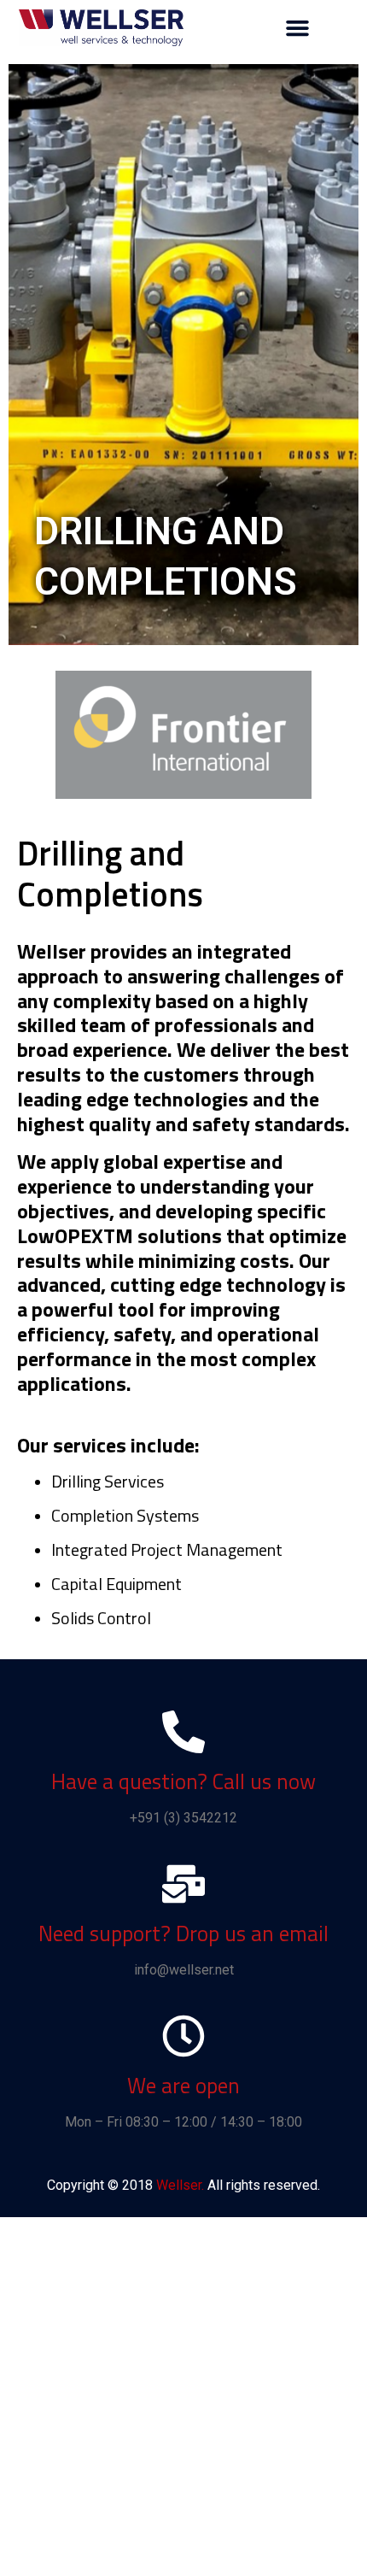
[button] (297, 28)
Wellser (179, 2185)
